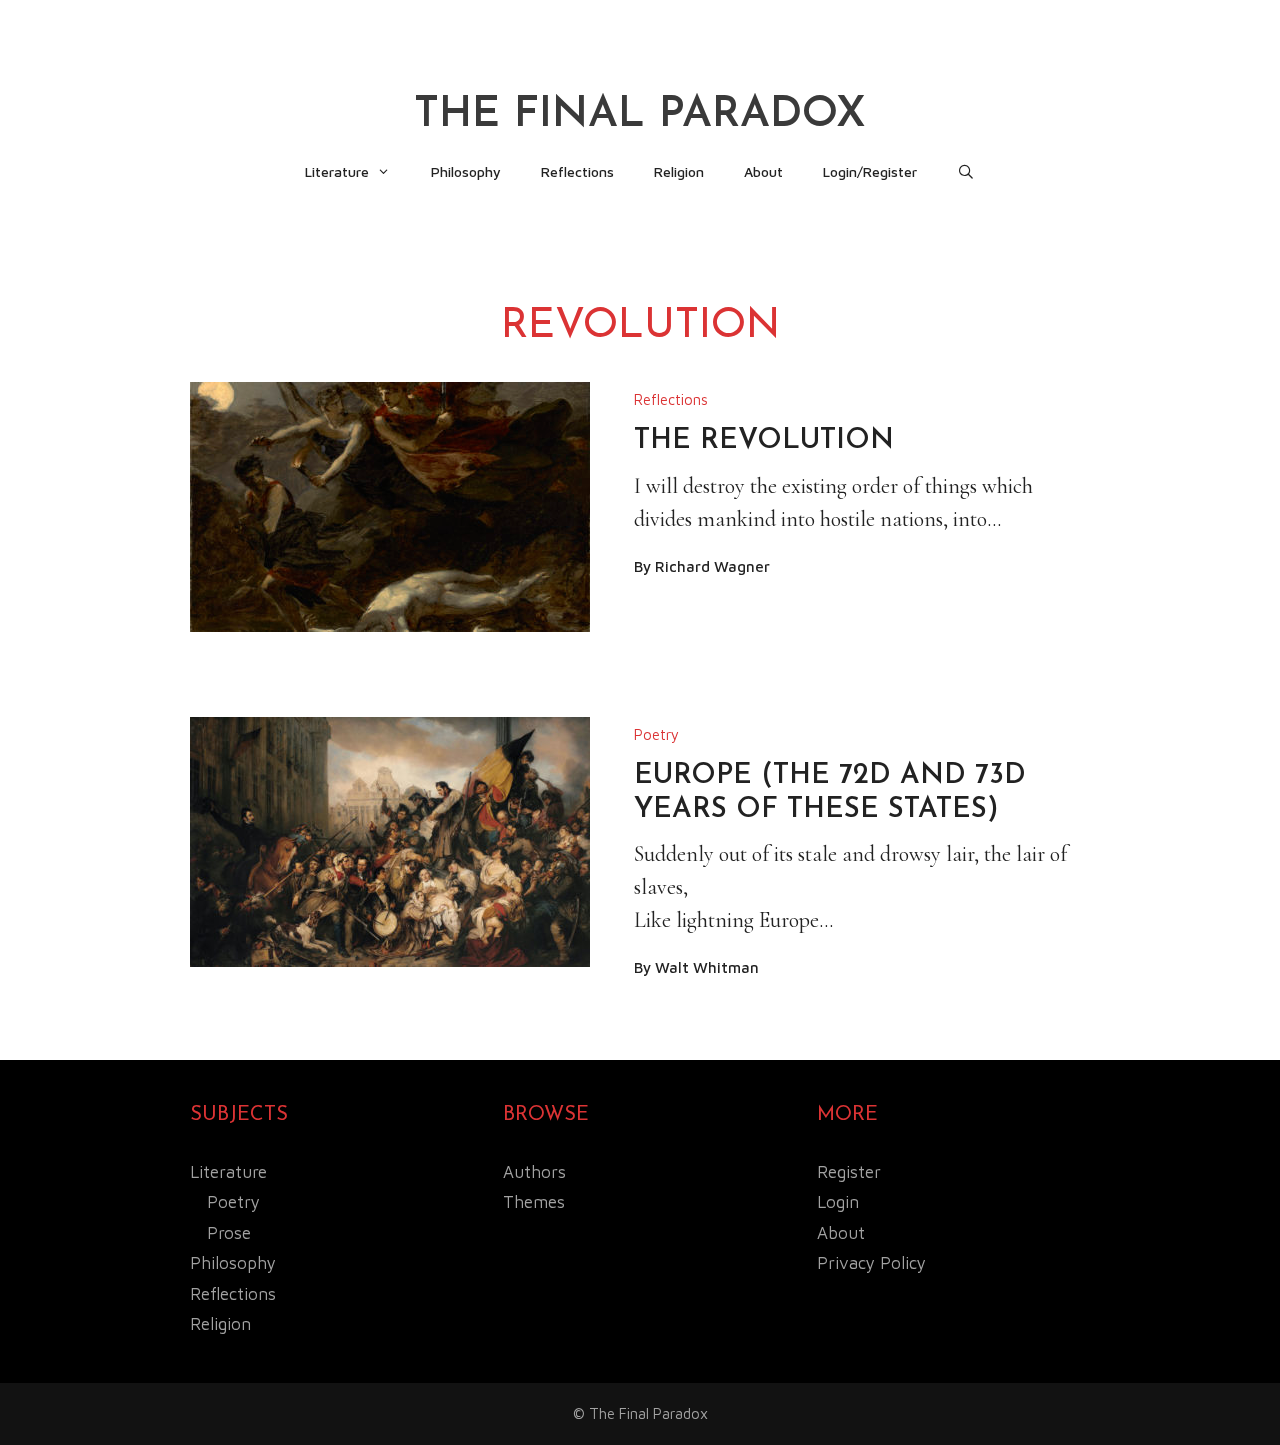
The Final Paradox (640, 115)
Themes (534, 1202)
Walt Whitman (707, 967)
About (763, 171)
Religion (679, 171)
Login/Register (870, 171)
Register (849, 1172)
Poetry (656, 734)
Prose (229, 1233)
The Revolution (764, 441)
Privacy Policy (871, 1263)
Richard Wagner (712, 566)
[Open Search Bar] (966, 172)
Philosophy (466, 171)
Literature (337, 171)
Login (838, 1202)
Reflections (577, 171)
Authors (534, 1172)
